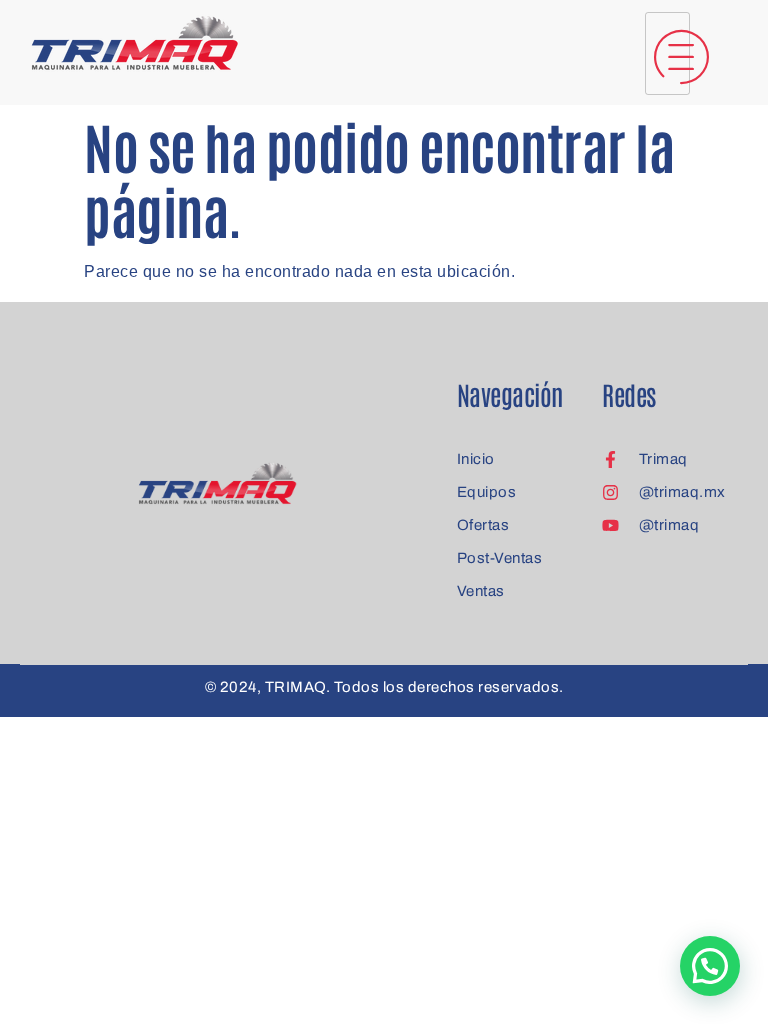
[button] (710, 966)
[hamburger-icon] (667, 53)
